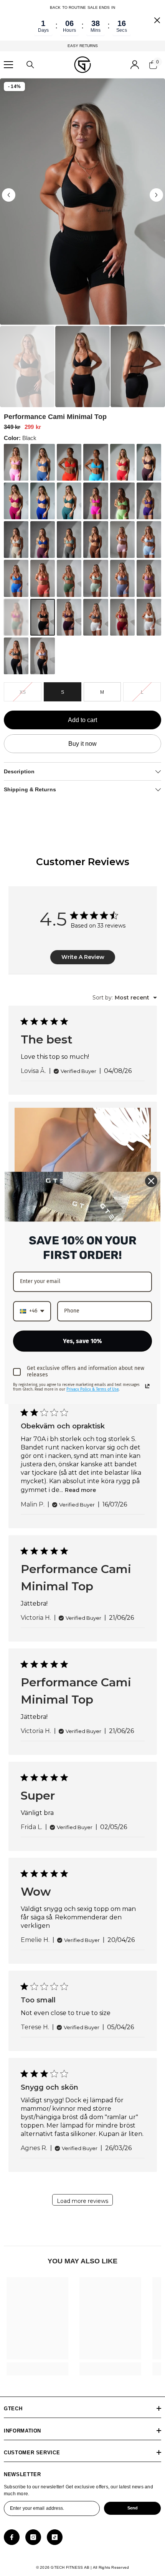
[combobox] (125, 998)
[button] (9, 195)
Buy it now (82, 744)
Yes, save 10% (82, 1341)
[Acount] (135, 65)
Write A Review (83, 957)
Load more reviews (82, 2201)
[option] (82, 201)
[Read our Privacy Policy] (147, 1386)
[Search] (30, 65)
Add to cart (84, 720)
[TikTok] (55, 2537)
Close (157, 20)
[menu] (8, 65)
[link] (37, 2366)
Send (133, 2508)
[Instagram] (33, 2537)
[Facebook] (12, 2537)
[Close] (151, 1181)
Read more (80, 1490)
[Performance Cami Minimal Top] (16, 462)
